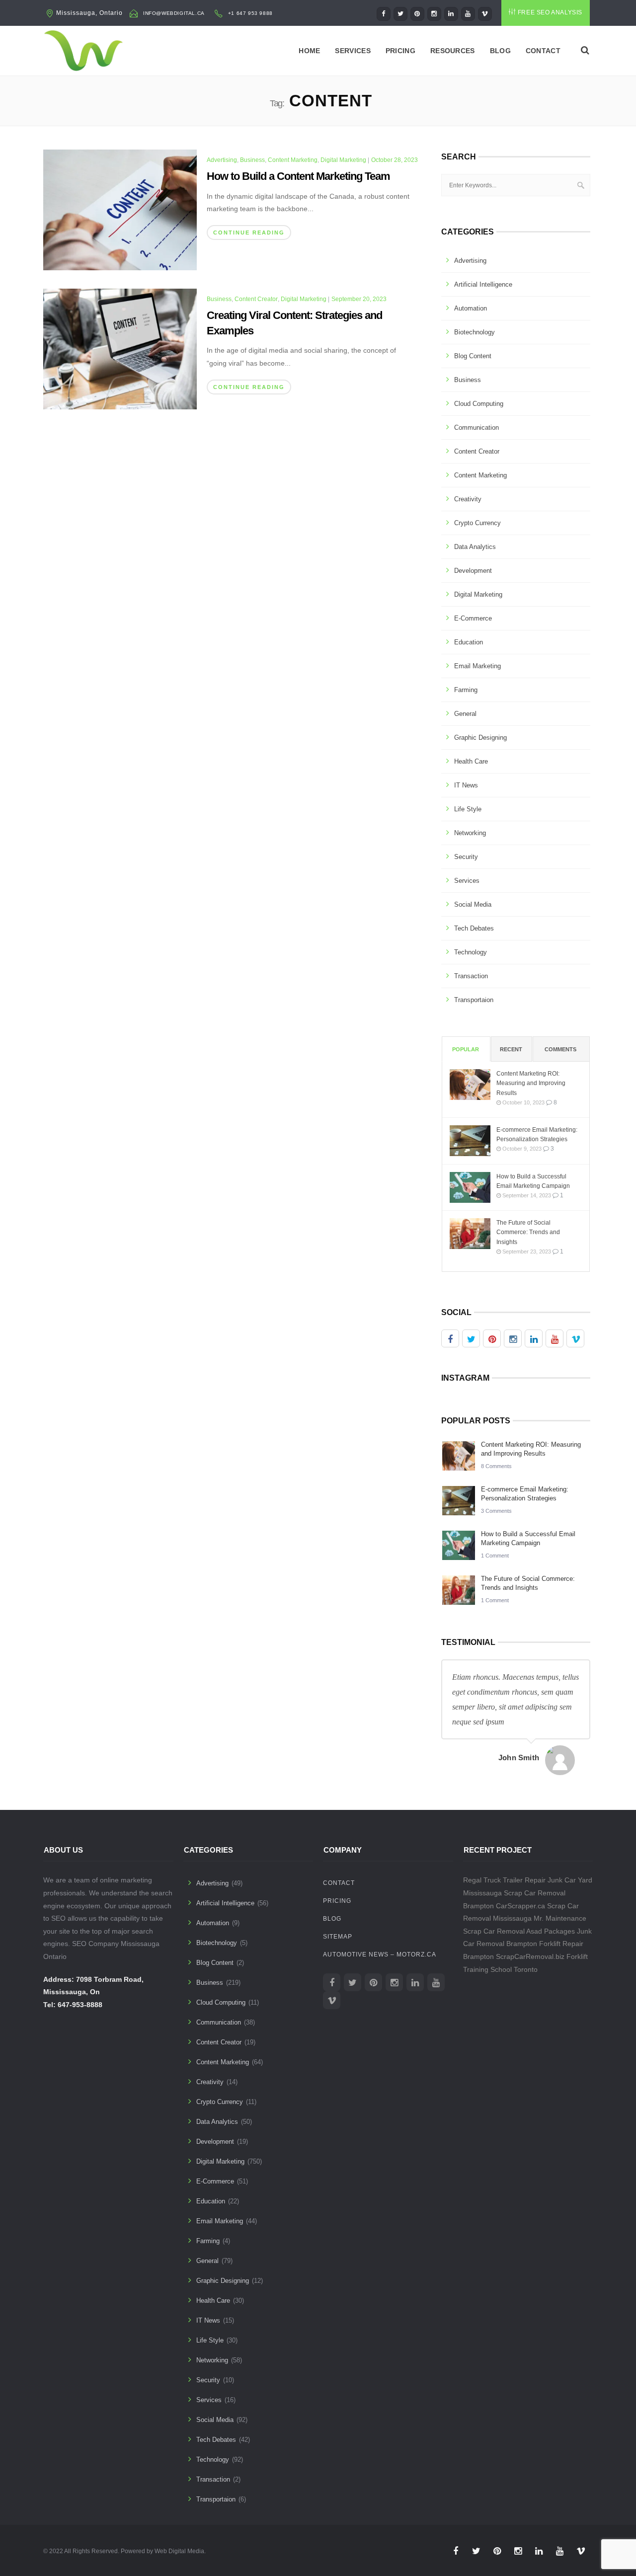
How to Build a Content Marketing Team (298, 176)
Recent (511, 1049)
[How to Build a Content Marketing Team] (120, 209)
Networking (470, 833)
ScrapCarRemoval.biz (530, 1956)
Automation (471, 308)
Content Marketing (293, 160)
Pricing (400, 51)
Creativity (468, 499)
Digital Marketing (343, 160)
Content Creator (256, 299)
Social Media (473, 904)
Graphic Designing (480, 738)
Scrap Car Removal (494, 1931)
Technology (471, 952)
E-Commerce (473, 618)
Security (466, 857)
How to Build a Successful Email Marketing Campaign (533, 1181)
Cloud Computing (479, 404)
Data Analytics (475, 547)
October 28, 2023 (395, 160)
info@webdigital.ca (174, 13)
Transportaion (474, 1000)
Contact (543, 51)
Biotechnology (475, 332)
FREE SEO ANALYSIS (550, 12)
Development (473, 571)
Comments (560, 1049)
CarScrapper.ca (520, 1906)
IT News (466, 785)
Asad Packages (551, 1931)
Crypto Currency (477, 523)
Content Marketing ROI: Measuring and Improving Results (531, 1083)
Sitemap (338, 1937)
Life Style (468, 809)
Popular (466, 1049)
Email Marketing (477, 666)
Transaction (471, 976)
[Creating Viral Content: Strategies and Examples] (120, 348)
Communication (477, 428)
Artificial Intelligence (483, 284)
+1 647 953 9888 (250, 13)
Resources (453, 51)
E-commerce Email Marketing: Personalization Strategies (537, 1134)
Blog (500, 51)
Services (353, 51)
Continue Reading (249, 233)
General (465, 714)
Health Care (471, 761)
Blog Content (473, 356)
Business (252, 160)
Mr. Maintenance (560, 1918)
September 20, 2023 (359, 299)
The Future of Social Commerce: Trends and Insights (528, 1232)
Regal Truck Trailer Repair (504, 1880)
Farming (466, 690)
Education (469, 642)
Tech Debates (474, 928)
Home (309, 51)
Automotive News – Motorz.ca (380, 1954)
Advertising (222, 160)
